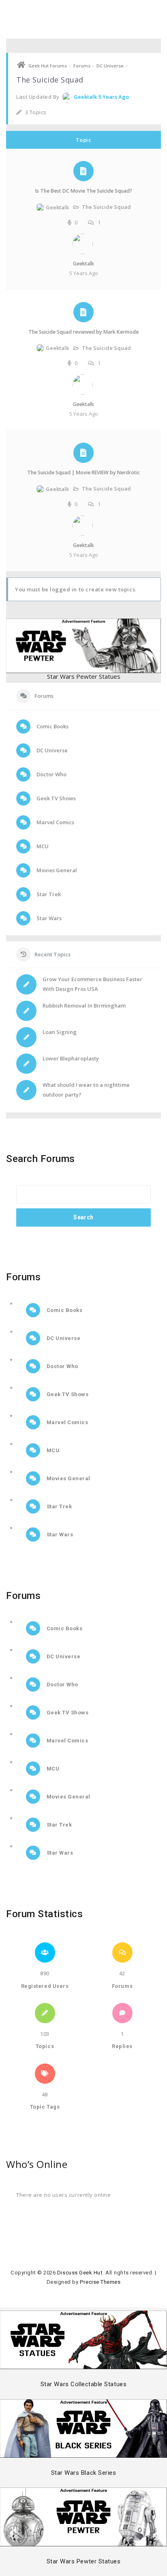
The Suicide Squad (106, 207)
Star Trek (48, 894)
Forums (82, 66)
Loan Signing (60, 1032)
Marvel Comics (55, 822)
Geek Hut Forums (48, 66)
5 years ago (114, 97)
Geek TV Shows (56, 798)
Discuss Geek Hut (80, 2273)
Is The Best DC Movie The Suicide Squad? (84, 191)
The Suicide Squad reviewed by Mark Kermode (83, 332)
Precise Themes (100, 2282)
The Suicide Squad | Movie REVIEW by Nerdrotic (83, 472)
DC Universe (110, 66)
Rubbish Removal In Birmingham (84, 1006)
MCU (42, 846)
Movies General (56, 870)
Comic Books (52, 726)
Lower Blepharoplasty (71, 1058)
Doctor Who (51, 774)
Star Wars (48, 918)
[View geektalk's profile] (83, 252)
